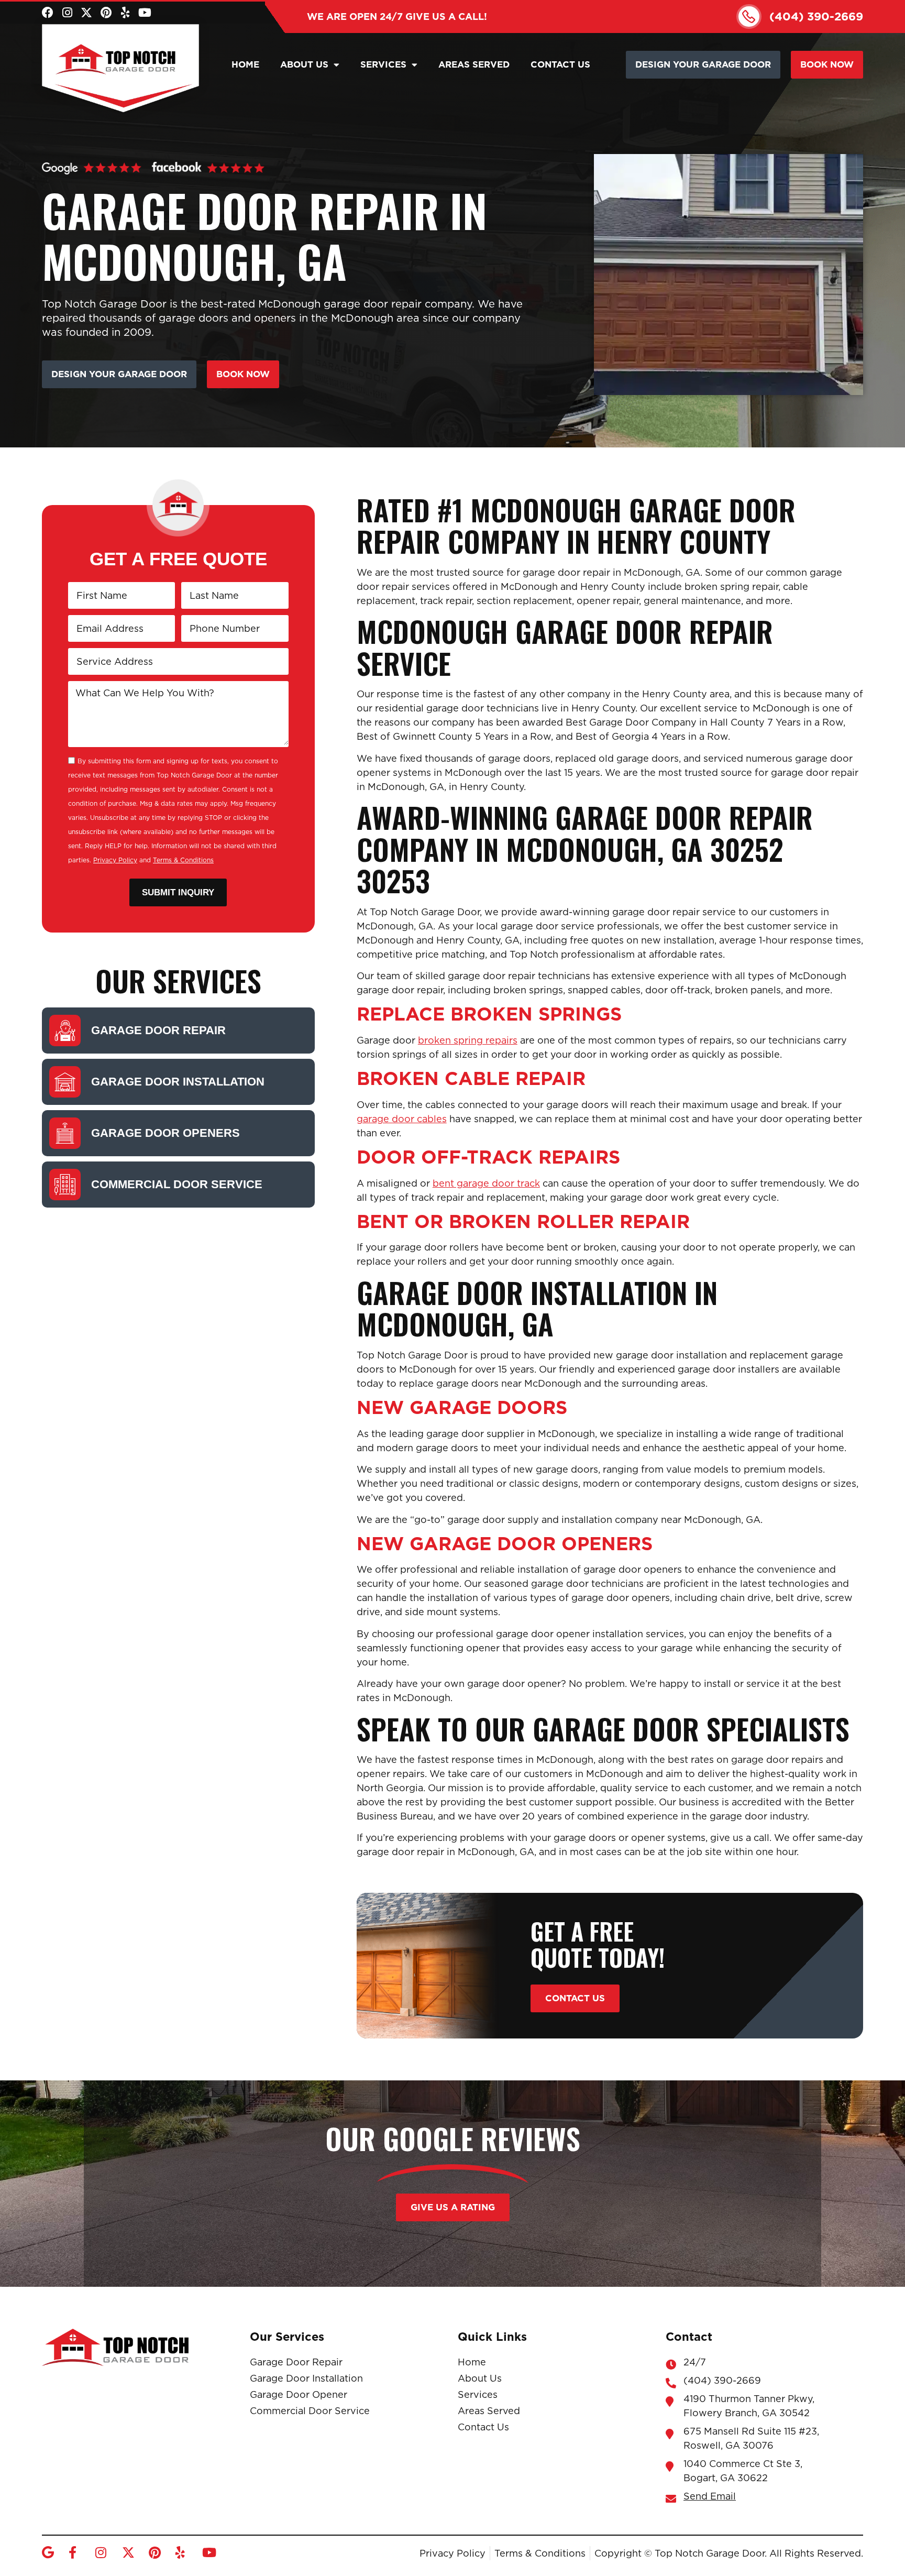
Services (383, 64)
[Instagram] (67, 13)
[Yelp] (125, 13)
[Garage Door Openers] (65, 1133)
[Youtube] (145, 13)
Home (245, 64)
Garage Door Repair (158, 1030)
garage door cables (402, 1119)
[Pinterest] (106, 13)
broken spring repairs (468, 1040)
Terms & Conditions (183, 860)
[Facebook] (48, 13)
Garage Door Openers (165, 1133)
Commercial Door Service (177, 1184)
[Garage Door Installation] (65, 1082)
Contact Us (560, 64)
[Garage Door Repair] (65, 1031)
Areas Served (474, 64)
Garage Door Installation (178, 1082)
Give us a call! (397, 17)
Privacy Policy (115, 860)
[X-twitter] (86, 13)
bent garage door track (486, 1183)
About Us (304, 64)
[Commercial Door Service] (65, 1185)
